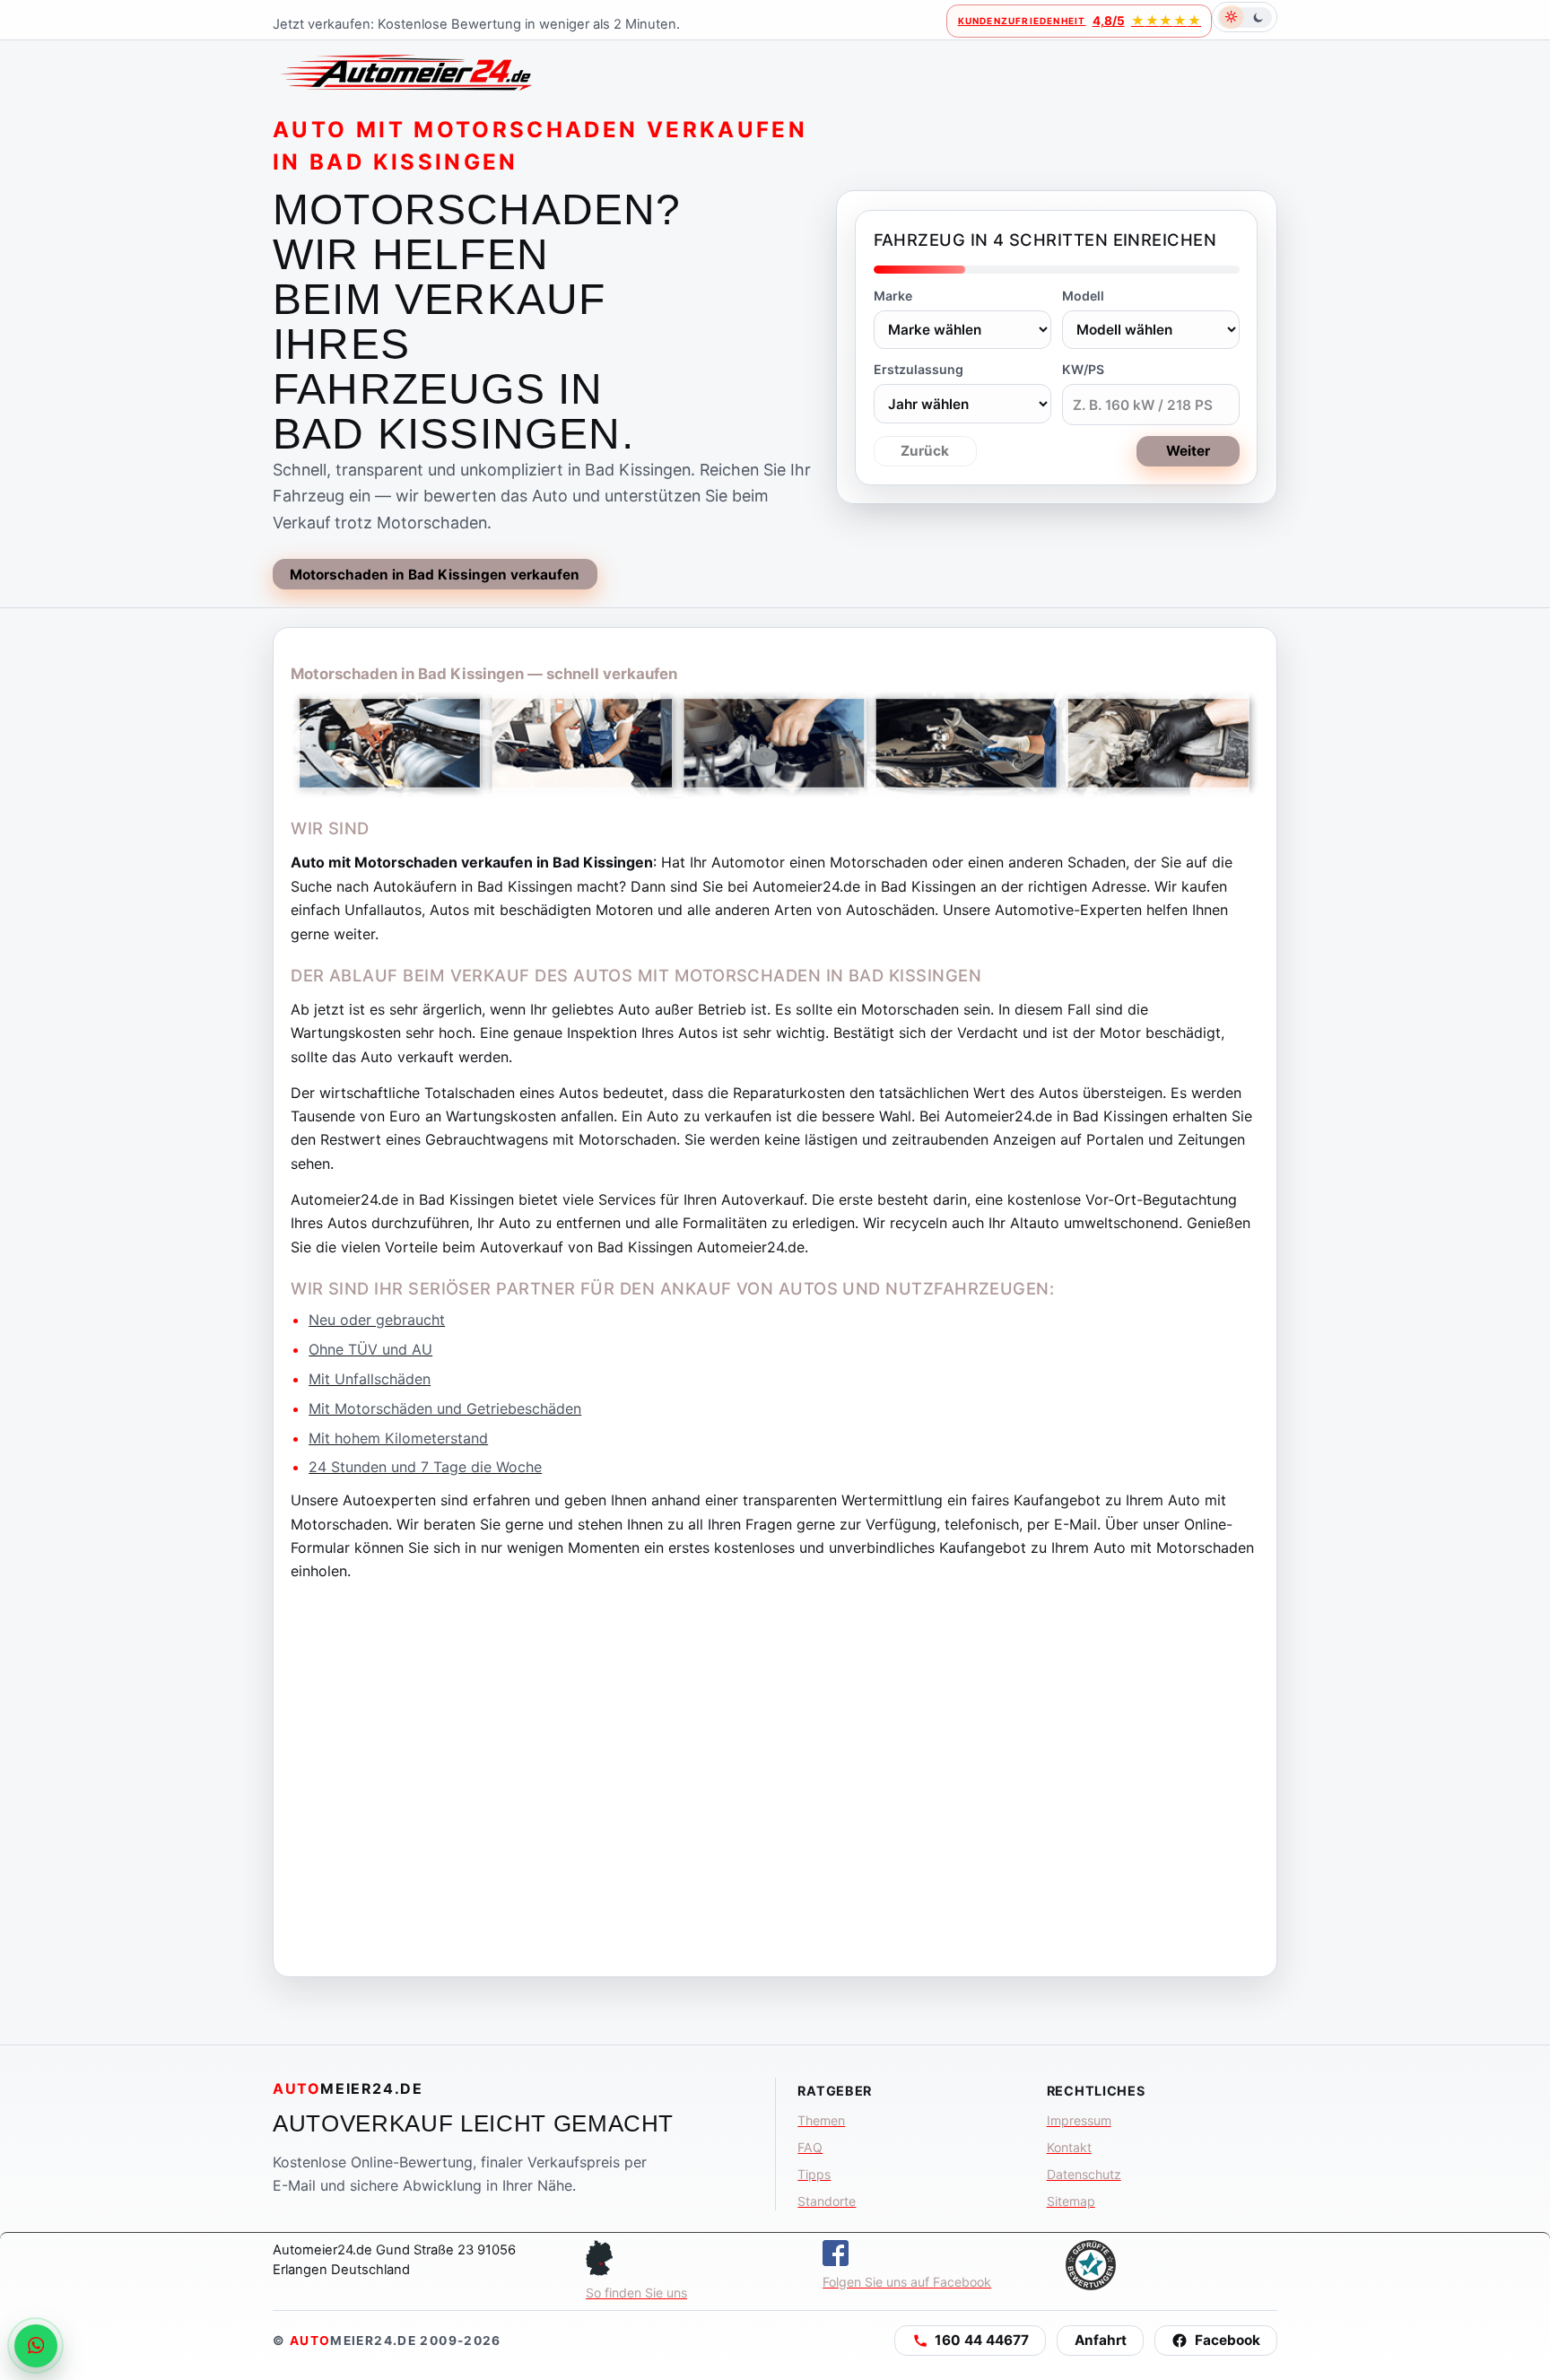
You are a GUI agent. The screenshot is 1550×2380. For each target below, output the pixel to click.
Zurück (925, 451)
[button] (970, 2341)
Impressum (1079, 2120)
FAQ (810, 2147)
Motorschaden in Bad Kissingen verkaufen (435, 575)
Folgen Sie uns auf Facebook (907, 2282)
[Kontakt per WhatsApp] (36, 2346)
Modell (1083, 296)
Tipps (814, 2174)
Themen (821, 2120)
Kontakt (1069, 2147)
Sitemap (1071, 2201)
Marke (893, 296)
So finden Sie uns (636, 2293)
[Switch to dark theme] (1245, 17)
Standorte (827, 2201)
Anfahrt (1101, 2340)
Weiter (1188, 451)
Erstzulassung (919, 369)
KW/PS (1083, 369)
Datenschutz (1084, 2174)
